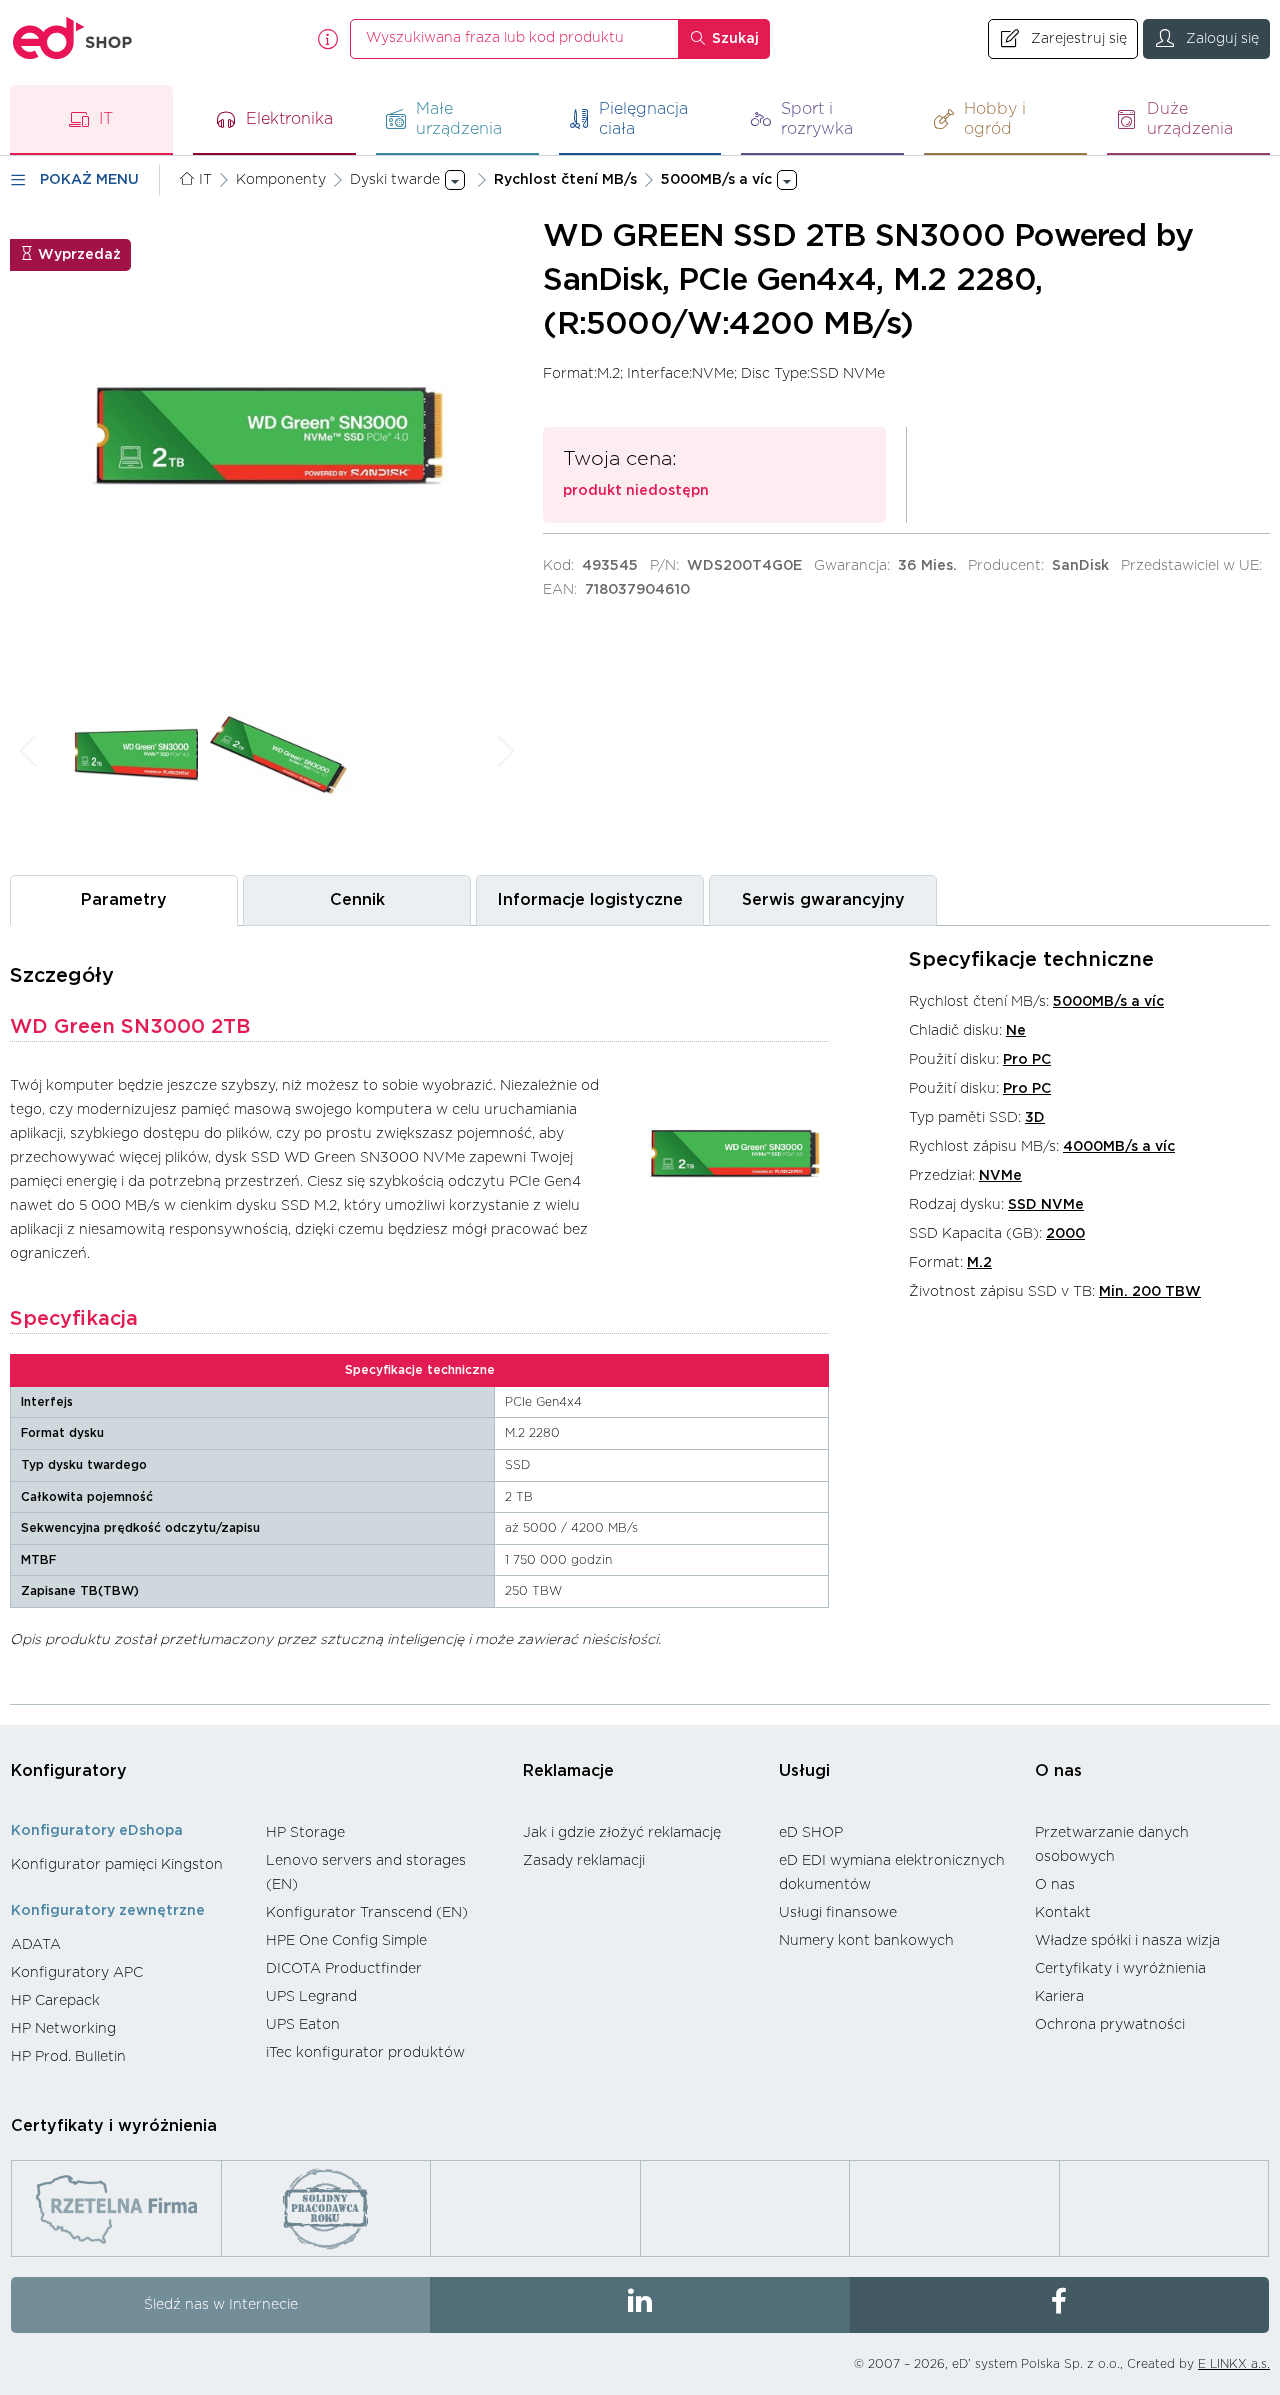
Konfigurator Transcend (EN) (367, 1913)
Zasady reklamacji (584, 1861)
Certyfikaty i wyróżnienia (1120, 1969)
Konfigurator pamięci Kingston (117, 1865)
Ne (1016, 1031)
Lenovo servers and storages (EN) (366, 1873)
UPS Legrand (311, 1997)
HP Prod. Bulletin (68, 2057)
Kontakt (1063, 1913)
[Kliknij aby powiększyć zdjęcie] (266, 434)
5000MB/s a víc (1108, 1002)
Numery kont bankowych (866, 1941)
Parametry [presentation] (124, 900)
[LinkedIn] (639, 2305)
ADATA (36, 1945)
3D (1035, 1118)
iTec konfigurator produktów (365, 2053)
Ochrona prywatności (1110, 2025)
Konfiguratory (69, 1771)
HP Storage (305, 1833)
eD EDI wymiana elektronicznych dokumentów (892, 1873)
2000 (1065, 1234)
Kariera (1059, 1997)
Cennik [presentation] (357, 900)
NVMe (1000, 1176)
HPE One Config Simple (346, 1941)
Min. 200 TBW (1150, 1292)
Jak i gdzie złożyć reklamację (622, 1833)
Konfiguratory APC (77, 1973)
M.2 (979, 1263)
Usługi (804, 1771)
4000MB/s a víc (1119, 1147)
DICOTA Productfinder (344, 1969)
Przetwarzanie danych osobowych (1112, 1845)
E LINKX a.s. (1234, 2364)
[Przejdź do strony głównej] (73, 38)
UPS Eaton (303, 2025)
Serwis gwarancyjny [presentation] (823, 900)
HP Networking (63, 2029)
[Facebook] (1059, 2305)
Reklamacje (568, 1771)
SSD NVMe (1046, 1205)
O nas (1058, 1771)
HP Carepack (55, 2001)
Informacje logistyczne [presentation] (590, 900)
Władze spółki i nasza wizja (1127, 1941)
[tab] (124, 900)
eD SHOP (811, 1833)
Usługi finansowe (838, 1913)
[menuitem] (128, 1865)
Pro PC (1027, 1060)
